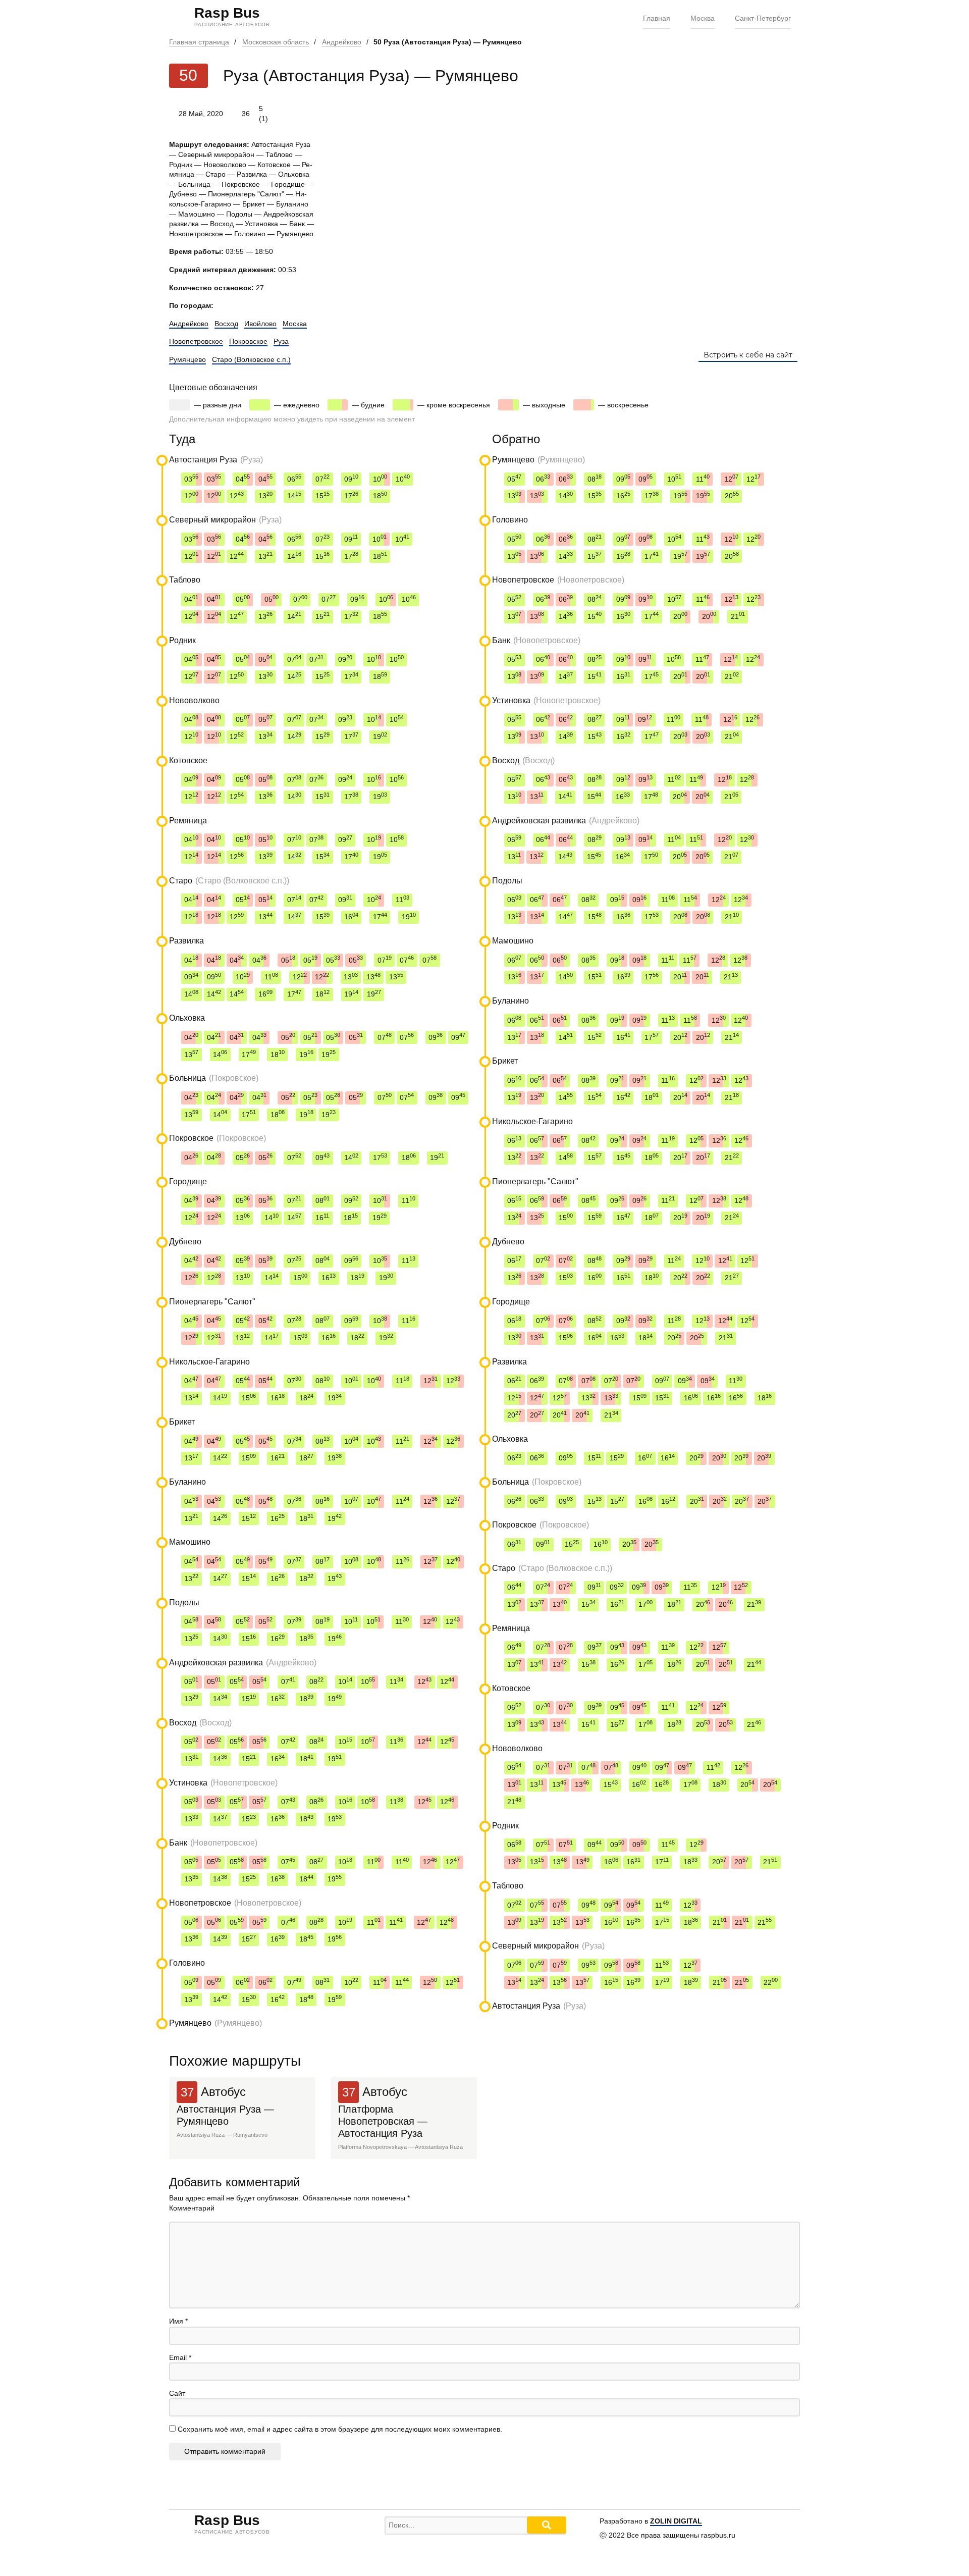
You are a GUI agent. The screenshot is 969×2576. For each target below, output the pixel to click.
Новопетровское (196, 341)
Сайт (177, 2393)
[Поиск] (547, 2525)
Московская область (276, 42)
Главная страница (199, 42)
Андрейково (342, 42)
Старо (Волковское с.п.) (251, 359)
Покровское (248, 341)
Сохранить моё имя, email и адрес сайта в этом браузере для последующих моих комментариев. (340, 2429)
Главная (657, 18)
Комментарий (192, 2208)
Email (180, 2357)
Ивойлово (260, 324)
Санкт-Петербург (763, 18)
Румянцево (187, 359)
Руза (281, 341)
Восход (226, 324)
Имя (178, 2321)
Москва (703, 18)
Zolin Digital (676, 2521)
